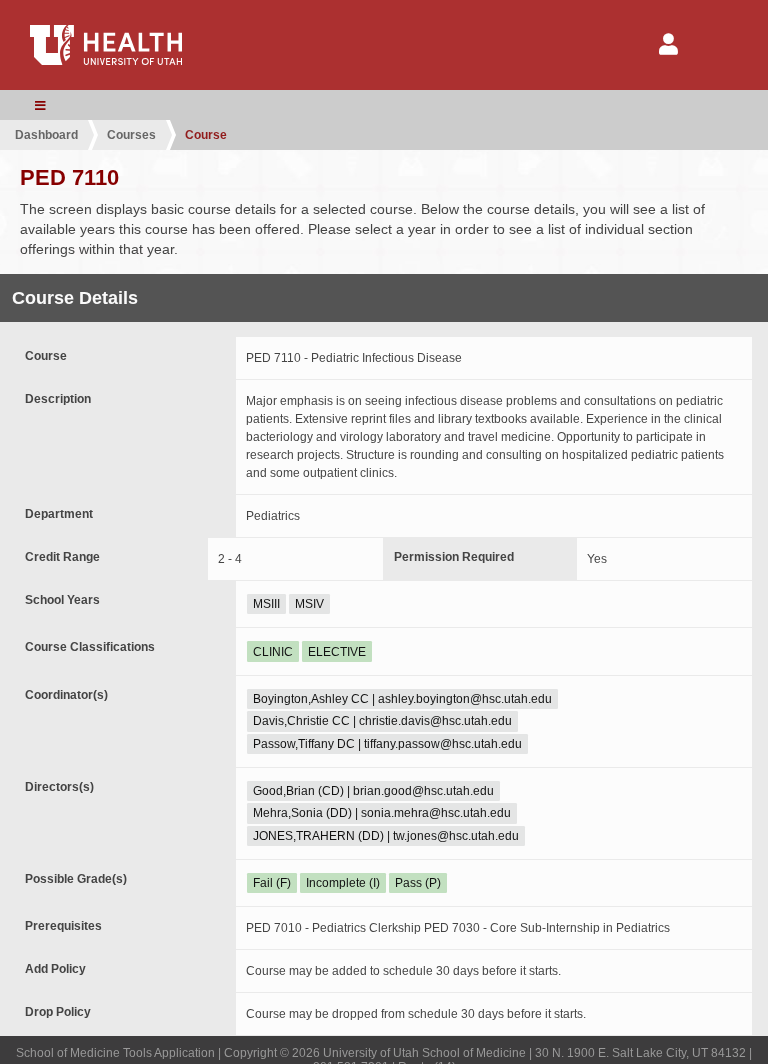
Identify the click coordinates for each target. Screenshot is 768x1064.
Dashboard (46, 135)
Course (206, 135)
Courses (131, 135)
